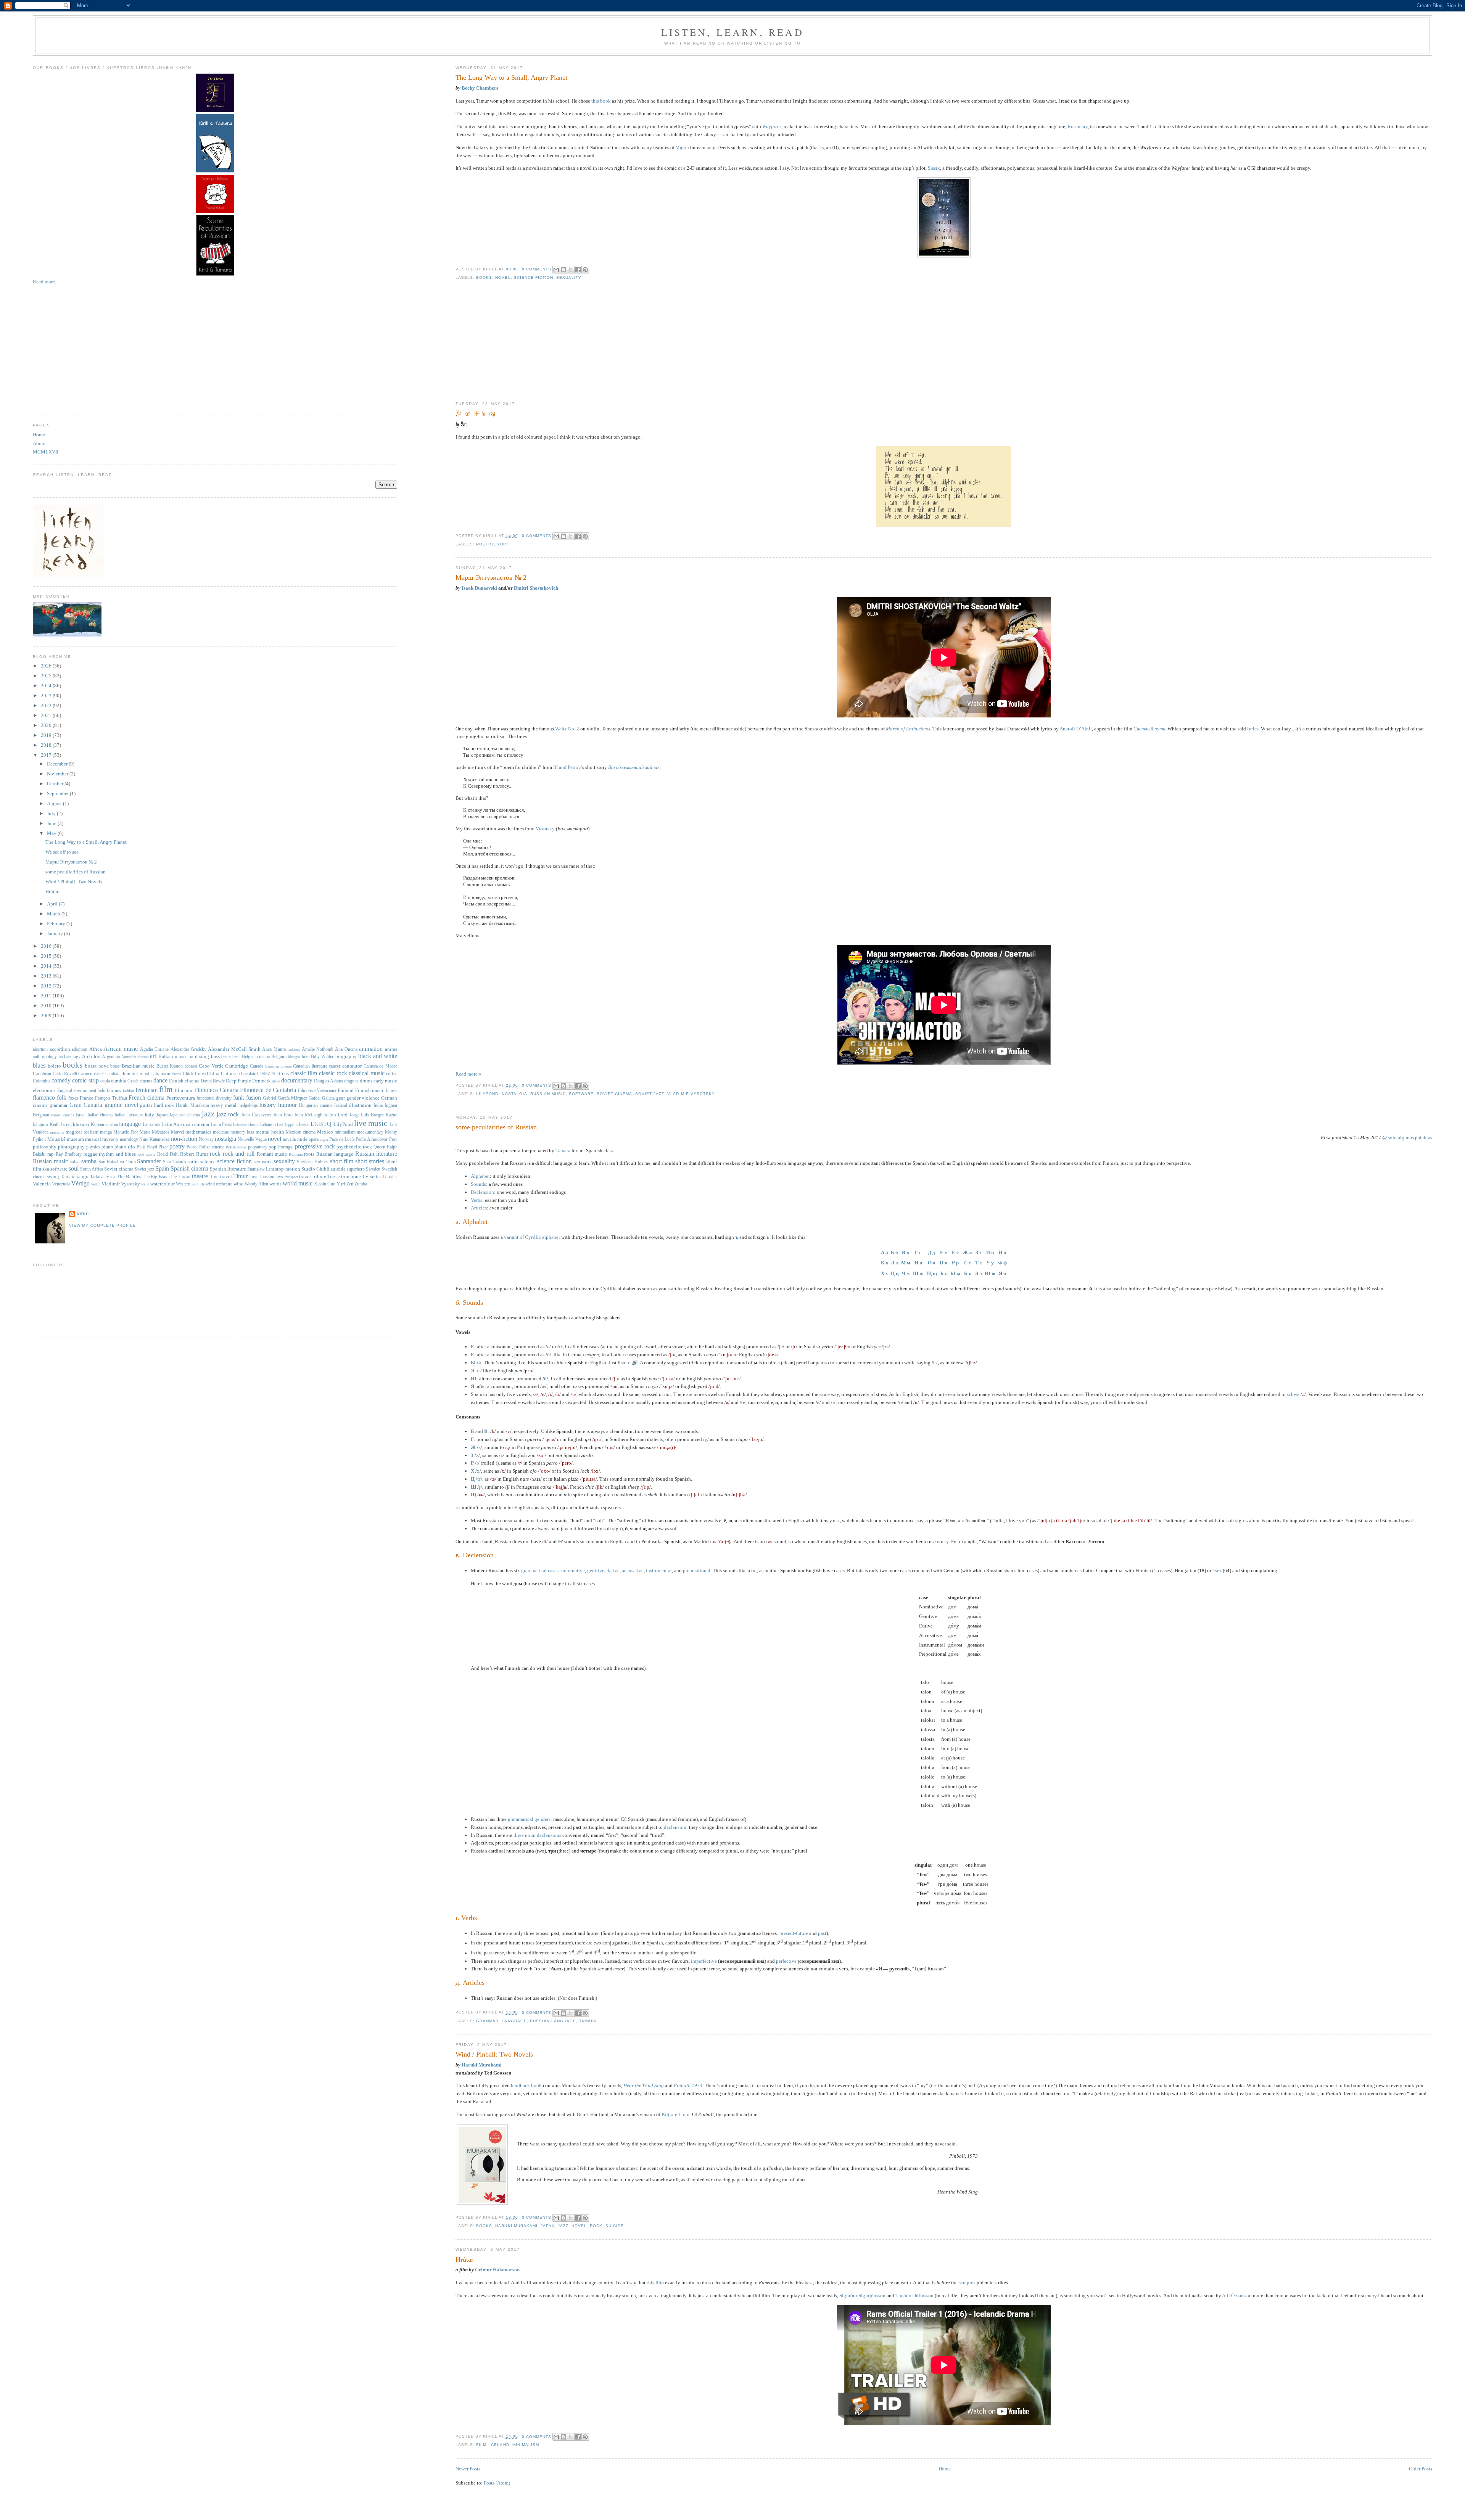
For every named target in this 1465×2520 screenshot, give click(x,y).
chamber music (136, 1073)
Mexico (325, 1132)
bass (215, 1056)
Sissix (934, 168)
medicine (221, 1132)
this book (601, 101)
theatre (200, 1176)
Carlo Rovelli (65, 1074)
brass (115, 1066)
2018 (47, 745)
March (54, 914)
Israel (80, 1115)
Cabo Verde (211, 1066)
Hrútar (464, 2259)
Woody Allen (256, 1184)
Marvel (177, 1132)
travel (305, 1176)
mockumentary (370, 1132)
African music (121, 1049)
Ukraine (390, 1177)
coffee (392, 1074)
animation (371, 1049)
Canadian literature (310, 1066)
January (56, 934)
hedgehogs (248, 1106)
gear (340, 1098)
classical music (367, 1073)
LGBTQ (321, 1124)
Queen (379, 1147)
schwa (1293, 1394)
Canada (257, 1066)
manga (106, 1132)
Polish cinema (212, 1147)
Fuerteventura (181, 1098)
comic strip (85, 1080)
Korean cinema (104, 1125)
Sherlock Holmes (313, 1162)
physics (93, 1147)
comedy (61, 1080)
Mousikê (56, 1139)
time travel (221, 1176)
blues (39, 1065)
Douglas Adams (328, 1081)
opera (314, 1139)
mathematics (198, 1132)
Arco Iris (91, 1056)
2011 (47, 996)
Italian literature (129, 1115)
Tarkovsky (100, 1177)
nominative (573, 1570)
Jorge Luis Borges (367, 1115)
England (65, 1091)
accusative (633, 1570)
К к (885, 1263)
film (481, 2445)
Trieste (333, 1177)
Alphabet (480, 1176)
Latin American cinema (185, 1124)
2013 (47, 976)
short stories (370, 1161)
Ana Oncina (346, 1049)
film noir (184, 1090)
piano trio (125, 1147)
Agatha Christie (154, 1049)
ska (46, 1169)
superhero (356, 1169)
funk (239, 1098)
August (55, 803)
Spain (162, 1168)
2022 (47, 705)
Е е (943, 1252)
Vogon (682, 147)
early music (385, 1081)
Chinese (229, 1073)
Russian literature (376, 1154)
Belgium (279, 1057)
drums (366, 1081)
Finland (346, 1090)
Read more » (468, 1074)
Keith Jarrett (61, 1125)
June (52, 823)
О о (932, 1263)
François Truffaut (111, 1098)
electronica (44, 1090)
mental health (270, 1132)
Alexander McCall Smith (234, 1049)
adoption (80, 1049)
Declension (482, 1192)
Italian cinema (100, 1115)
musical (93, 1139)
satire (193, 1162)
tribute (319, 1176)
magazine (57, 1132)
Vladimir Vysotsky (691, 1094)
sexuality (569, 277)
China (213, 1073)
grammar (487, 2021)
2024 (47, 686)
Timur (240, 1176)
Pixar (163, 1147)
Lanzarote (151, 1125)
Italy (149, 1115)
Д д (931, 1252)
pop (273, 1147)
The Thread (180, 1177)
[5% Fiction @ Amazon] (215, 171)
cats (97, 1074)
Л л (895, 1263)
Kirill (84, 1214)
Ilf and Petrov (567, 767)
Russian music (548, 1094)
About (39, 443)
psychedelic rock (354, 1147)
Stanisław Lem (261, 1169)
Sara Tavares (175, 1162)
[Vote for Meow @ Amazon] (215, 211)
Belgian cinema (256, 1057)
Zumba (361, 1184)
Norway (206, 1139)
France (87, 1098)
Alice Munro (274, 1049)
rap (51, 1154)
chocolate (248, 1074)
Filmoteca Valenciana (317, 1091)
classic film (304, 1073)
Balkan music (173, 1056)
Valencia (42, 1184)
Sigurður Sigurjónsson (862, 2296)
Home (945, 2469)
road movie (147, 1154)
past (822, 1933)
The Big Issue (155, 1177)
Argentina (111, 1057)
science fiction (534, 277)
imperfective (704, 1961)
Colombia (42, 1081)
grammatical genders (529, 1819)
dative (613, 1570)
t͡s (479, 1479)
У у (990, 1263)
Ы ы (955, 1273)
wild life (198, 1184)
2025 (47, 676)
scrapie (966, 2283)
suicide (615, 2226)
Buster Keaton (170, 1066)
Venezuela (61, 1184)
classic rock (333, 1073)
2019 (47, 735)
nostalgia (514, 1094)
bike (306, 1057)
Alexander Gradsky (188, 1049)
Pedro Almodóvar (372, 1139)
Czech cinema (140, 1081)
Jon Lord (338, 1115)
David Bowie (213, 1081)
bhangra (294, 1057)
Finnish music (370, 1090)
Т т (979, 1263)
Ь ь (968, 1273)
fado (101, 1091)
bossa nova (97, 1066)
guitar (146, 1105)
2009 (47, 1016)
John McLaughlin (311, 1115)
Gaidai (315, 1098)
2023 (47, 696)
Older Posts (1421, 2469)
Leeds (304, 1125)
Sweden (373, 1169)
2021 (47, 715)
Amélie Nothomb (318, 1049)
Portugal (286, 1147)
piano (107, 1147)
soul (74, 1168)
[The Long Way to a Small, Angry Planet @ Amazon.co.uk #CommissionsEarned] (944, 256)
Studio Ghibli (316, 1169)
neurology (129, 1139)
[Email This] (556, 270)
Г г (918, 1252)
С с (968, 1263)
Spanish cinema (189, 1168)
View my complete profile (102, 1225)
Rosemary (1078, 126)
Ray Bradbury (69, 1154)
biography (346, 1056)
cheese (176, 1074)
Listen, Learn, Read (732, 32)
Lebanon (268, 1125)
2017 (47, 755)
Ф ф (1002, 1263)
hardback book (526, 2085)
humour (287, 1105)
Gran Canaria (86, 1105)
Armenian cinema (135, 1057)
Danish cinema (184, 1081)
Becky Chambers (480, 88)
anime (391, 1049)
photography (71, 1147)
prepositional (697, 1570)
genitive (596, 1570)
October (56, 784)
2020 (47, 725)
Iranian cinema (63, 1115)
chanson (162, 1073)
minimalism (526, 2445)
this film (655, 2283)
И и (990, 1252)
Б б (894, 1252)
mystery (110, 1139)
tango (83, 1176)
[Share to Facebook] (578, 270)
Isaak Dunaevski (479, 588)
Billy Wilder (322, 1057)
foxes (73, 1098)
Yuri (502, 544)
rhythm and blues (117, 1154)
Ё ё (955, 1252)
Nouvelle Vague (252, 1139)
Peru (393, 1139)
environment (85, 1091)
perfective (786, 1961)
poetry (485, 544)
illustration (360, 1105)
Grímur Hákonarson (497, 2270)
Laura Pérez (221, 1125)
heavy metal (224, 1105)
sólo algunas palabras (1410, 1138)
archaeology (70, 1057)
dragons (351, 1081)
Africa (96, 1049)
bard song (199, 1056)
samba (89, 1161)
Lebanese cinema (246, 1125)
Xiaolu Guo (325, 1184)
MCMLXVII (46, 452)
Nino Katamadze (154, 1139)
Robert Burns (194, 1154)
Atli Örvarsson (1237, 2296)
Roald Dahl (168, 1154)
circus (283, 1073)
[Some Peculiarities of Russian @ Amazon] (215, 274)
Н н (918, 1263)
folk (62, 1098)
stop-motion (288, 1169)
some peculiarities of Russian (496, 1127)
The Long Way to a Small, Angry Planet (511, 77)
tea (113, 1177)
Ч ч (906, 1273)
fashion (128, 1091)
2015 (47, 956)
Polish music (236, 1147)
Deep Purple (238, 1081)
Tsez (1217, 1570)
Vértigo (80, 1183)
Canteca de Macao (381, 1066)
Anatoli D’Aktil (1076, 729)
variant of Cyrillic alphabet (532, 1237)
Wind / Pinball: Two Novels (494, 2054)
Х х (885, 1273)
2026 (47, 666)
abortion (40, 1049)
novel (503, 277)
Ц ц (895, 1273)
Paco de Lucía (342, 1139)
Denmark (262, 1081)
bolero (54, 1066)
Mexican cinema (301, 1132)
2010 (47, 1006)
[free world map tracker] (67, 635)
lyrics (1253, 729)
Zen (350, 1184)
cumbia (119, 1081)
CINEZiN (266, 1074)
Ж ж (968, 1252)
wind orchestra (219, 1184)
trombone (351, 1176)
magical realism (82, 1132)
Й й (1002, 1252)
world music (298, 1183)
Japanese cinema (185, 1115)
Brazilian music (138, 1066)
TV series (372, 1176)
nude (302, 1139)
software (581, 1094)
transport (291, 1177)
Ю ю (990, 1273)
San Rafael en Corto (117, 1162)
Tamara (563, 1151)
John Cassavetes (256, 1115)
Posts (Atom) (497, 2483)
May (52, 833)
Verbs (477, 1200)
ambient (294, 1049)
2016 (47, 946)
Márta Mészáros (155, 1132)
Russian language (553, 2021)
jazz (563, 2226)
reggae (90, 1154)
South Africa (92, 1169)
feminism (146, 1090)
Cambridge (237, 1066)
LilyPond (487, 1094)
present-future (794, 1933)
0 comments (537, 269)
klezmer (81, 1124)
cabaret (191, 1066)
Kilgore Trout (676, 2114)
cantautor (352, 1066)
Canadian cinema (278, 1066)
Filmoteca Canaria (216, 1090)
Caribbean (42, 1074)
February (57, 924)
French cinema (146, 1098)
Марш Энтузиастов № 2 (491, 577)
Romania (296, 1154)
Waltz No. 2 (567, 729)
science (208, 1162)
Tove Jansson (262, 1177)
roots (309, 1154)
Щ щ (932, 1273)
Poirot (192, 1147)
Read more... (46, 282)
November (58, 774)
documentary (297, 1080)
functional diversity (214, 1098)
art (153, 1056)
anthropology (45, 1057)
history (268, 1105)
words (275, 1184)
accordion (60, 1049)
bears (226, 1057)
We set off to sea (62, 852)
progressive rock (315, 1146)
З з (978, 1252)
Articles (479, 1208)
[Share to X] (571, 270)
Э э (979, 1273)
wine (238, 1184)
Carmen (85, 1074)
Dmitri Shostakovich (536, 588)
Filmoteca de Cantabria (268, 1090)
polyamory (258, 1147)
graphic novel (121, 1105)
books (484, 277)
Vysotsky (545, 829)
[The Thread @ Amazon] (215, 110)
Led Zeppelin (287, 1125)
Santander (149, 1161)
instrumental (659, 1570)
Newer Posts (468, 2469)
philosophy (45, 1147)
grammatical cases (540, 1570)
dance (160, 1080)
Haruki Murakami (482, 2065)
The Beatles (129, 1176)
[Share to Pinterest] (585, 270)
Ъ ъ (944, 1273)
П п (943, 1263)
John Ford (283, 1115)
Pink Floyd (147, 1147)
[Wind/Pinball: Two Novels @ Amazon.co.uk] (482, 2203)
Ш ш (918, 1273)
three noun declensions (537, 1835)
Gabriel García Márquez (285, 1098)
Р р (955, 1263)
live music (371, 1123)
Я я (1002, 1273)
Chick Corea (194, 1074)
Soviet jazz (650, 1094)
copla (105, 1081)
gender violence (363, 1098)
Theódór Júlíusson (914, 2296)
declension (675, 1827)
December (58, 764)
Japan (548, 2226)
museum (75, 1139)
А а (885, 1252)
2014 (47, 966)
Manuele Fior (126, 1132)
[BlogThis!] (563, 270)
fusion (254, 1098)
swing (53, 1176)
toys (279, 1177)
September (58, 794)
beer (236, 1057)
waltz (145, 1184)
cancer (335, 1066)
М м (906, 1263)
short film (342, 1161)
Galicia (328, 1098)
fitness (392, 1091)
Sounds (478, 1184)
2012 (47, 986)
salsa (75, 1162)
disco (276, 1081)
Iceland (499, 2445)
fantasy (114, 1090)
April (53, 904)
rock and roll (239, 1154)
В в (906, 1252)
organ (324, 1139)
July (52, 813)
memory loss (242, 1132)
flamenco (44, 1098)
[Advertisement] (513, 346)
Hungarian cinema (316, 1106)
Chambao (111, 1074)
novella (289, 1139)
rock (596, 2226)
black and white (378, 1056)
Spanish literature (228, 1169)
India (378, 1106)
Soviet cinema (614, 1094)
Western (183, 1184)
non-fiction (184, 1139)
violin (96, 1184)
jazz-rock (228, 1114)
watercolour (163, 1184)
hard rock (164, 1105)
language (514, 2021)
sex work (263, 1162)
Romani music (272, 1154)
